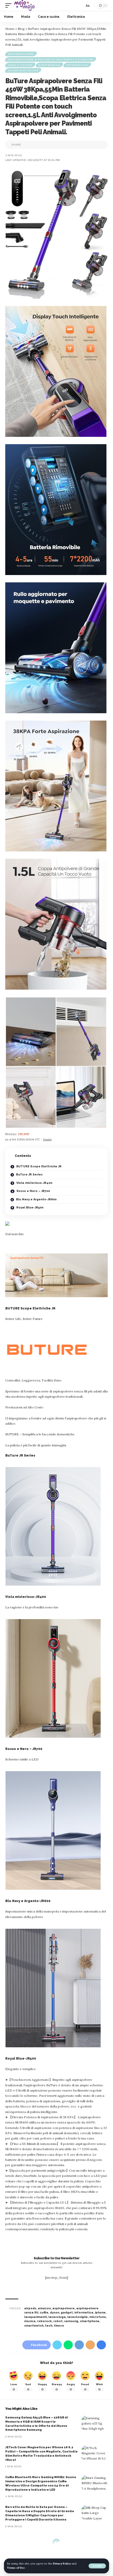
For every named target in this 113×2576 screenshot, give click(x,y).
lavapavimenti (35, 2317)
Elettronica (49, 65)
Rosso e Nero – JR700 (33, 1191)
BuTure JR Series (29, 1175)
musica (30, 2321)
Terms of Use (16, 2568)
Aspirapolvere (21, 54)
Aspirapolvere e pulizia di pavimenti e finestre (51, 59)
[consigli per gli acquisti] (24, 5)
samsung (71, 2321)
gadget (67, 2313)
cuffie (44, 2313)
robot (58, 2321)
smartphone (90, 2321)
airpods (30, 2308)
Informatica (77, 65)
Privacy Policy (62, 2564)
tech (49, 2326)
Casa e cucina (20, 65)
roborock (44, 2321)
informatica (84, 2313)
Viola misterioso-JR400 (34, 1183)
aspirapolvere (63, 2308)
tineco (59, 2326)
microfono (98, 2317)
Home (10, 29)
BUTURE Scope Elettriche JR (38, 1166)
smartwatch (34, 2326)
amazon (44, 2308)
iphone (100, 2313)
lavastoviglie (78, 2317)
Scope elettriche (23, 70)
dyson (55, 2313)
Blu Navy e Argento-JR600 (36, 1199)
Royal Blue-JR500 (29, 1208)
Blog (21, 29)
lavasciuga (57, 2317)
